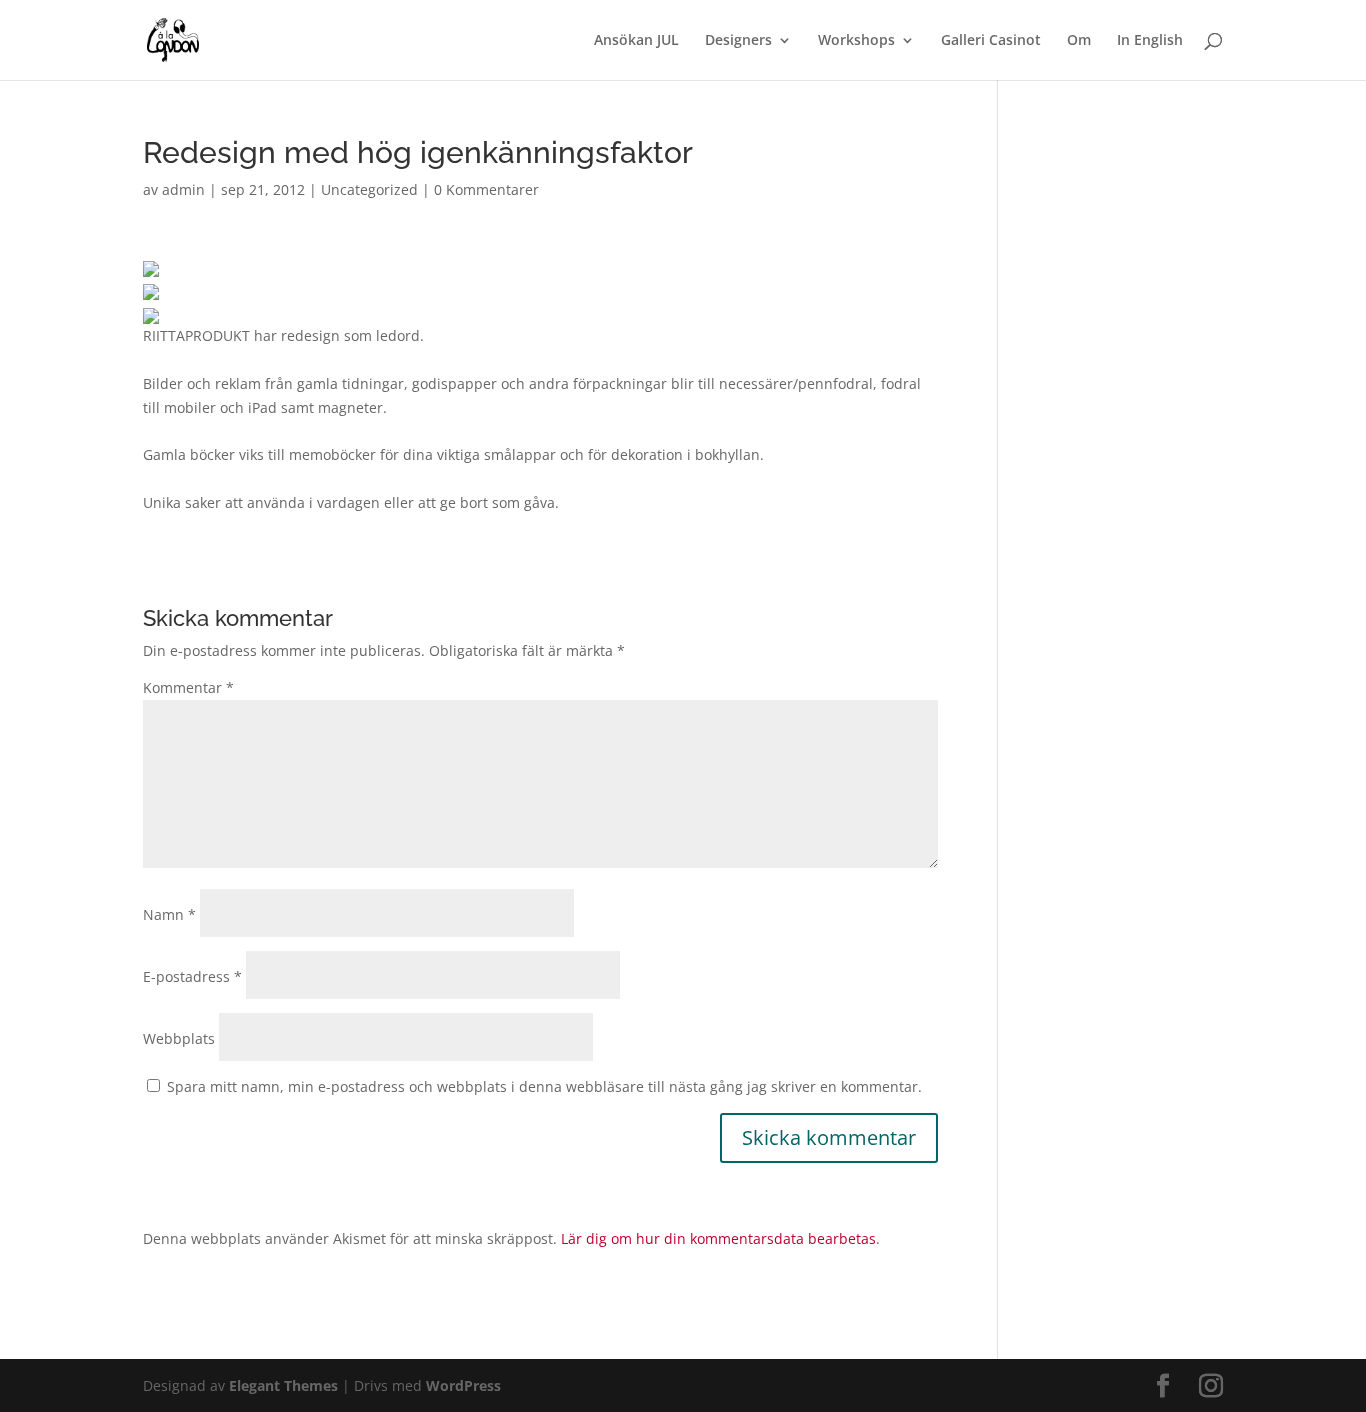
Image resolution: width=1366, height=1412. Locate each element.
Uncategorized (369, 189)
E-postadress (192, 976)
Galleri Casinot (991, 41)
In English (1150, 41)
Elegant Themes (283, 1385)
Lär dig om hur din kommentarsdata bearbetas (718, 1238)
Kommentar (188, 687)
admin (183, 189)
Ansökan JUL (636, 41)
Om (1079, 41)
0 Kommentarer (486, 189)
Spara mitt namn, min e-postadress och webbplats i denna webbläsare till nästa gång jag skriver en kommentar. (544, 1086)
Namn (169, 914)
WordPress (463, 1385)
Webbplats (179, 1038)
